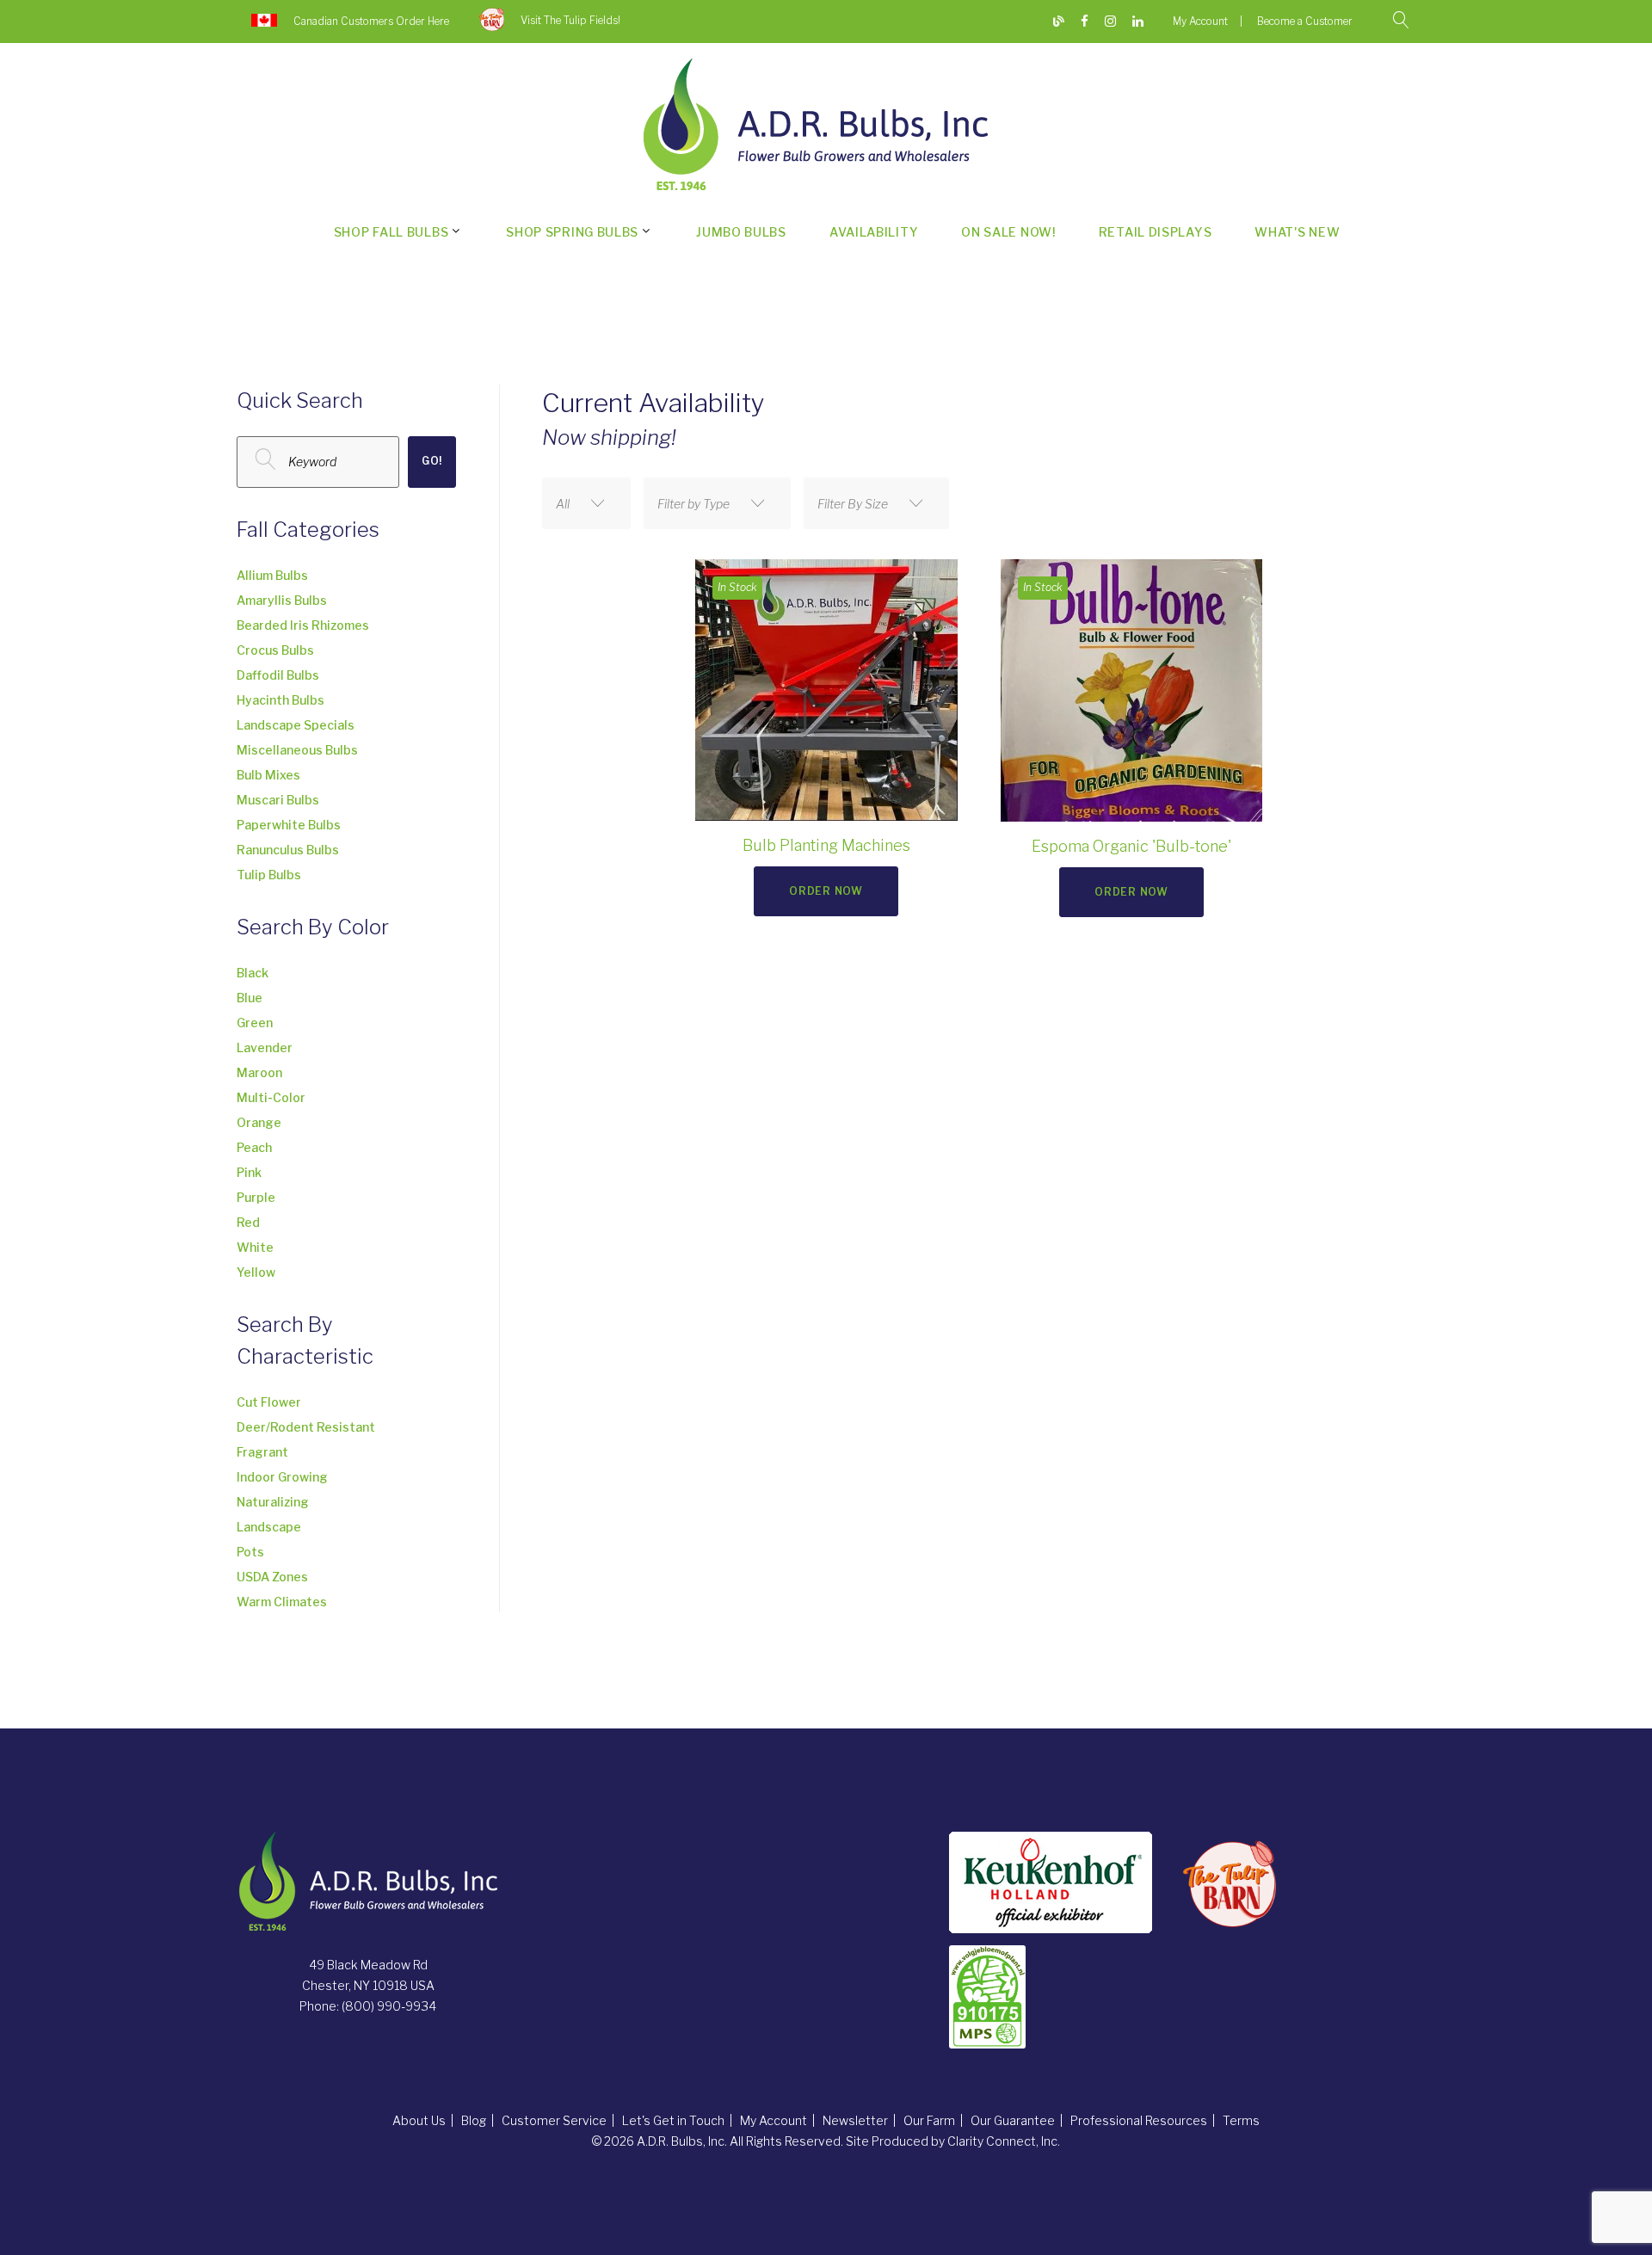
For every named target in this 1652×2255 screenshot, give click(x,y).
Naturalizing (273, 1502)
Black (253, 973)
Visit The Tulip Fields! (570, 20)
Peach (254, 1147)
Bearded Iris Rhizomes (303, 625)
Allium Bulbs (272, 575)
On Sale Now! (1008, 232)
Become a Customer (1305, 21)
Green (255, 1023)
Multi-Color (271, 1097)
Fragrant (262, 1452)
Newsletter (855, 2120)
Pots (250, 1552)
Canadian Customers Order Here (371, 21)
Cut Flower (269, 1402)
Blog (474, 2120)
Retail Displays (1156, 232)
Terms (1241, 2120)
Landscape (269, 1527)
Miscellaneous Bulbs (297, 750)
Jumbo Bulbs (741, 232)
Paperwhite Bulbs (289, 825)
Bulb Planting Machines (826, 845)
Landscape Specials (296, 725)
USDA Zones (272, 1577)
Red (248, 1222)
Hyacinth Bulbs (280, 700)
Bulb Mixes (268, 775)
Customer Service (554, 2120)
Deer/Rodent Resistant (306, 1427)
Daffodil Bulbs (278, 675)
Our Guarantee (1013, 2120)
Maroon (259, 1072)
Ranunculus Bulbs (288, 850)
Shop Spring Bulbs (572, 232)
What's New (1297, 232)
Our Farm (929, 2120)
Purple (256, 1197)
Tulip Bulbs (269, 875)
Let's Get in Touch (673, 2120)
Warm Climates (282, 1602)
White (255, 1247)
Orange (259, 1122)
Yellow (256, 1272)
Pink (249, 1172)
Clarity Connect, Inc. (1004, 2141)
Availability (874, 232)
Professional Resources (1139, 2120)
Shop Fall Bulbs (391, 232)
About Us (419, 2120)
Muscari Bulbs (278, 800)
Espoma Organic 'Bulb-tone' (1131, 846)
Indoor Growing (282, 1477)
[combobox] (586, 503)
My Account (1200, 21)
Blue (250, 998)
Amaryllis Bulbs (282, 600)
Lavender (265, 1047)
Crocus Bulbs (275, 650)
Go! (432, 461)
